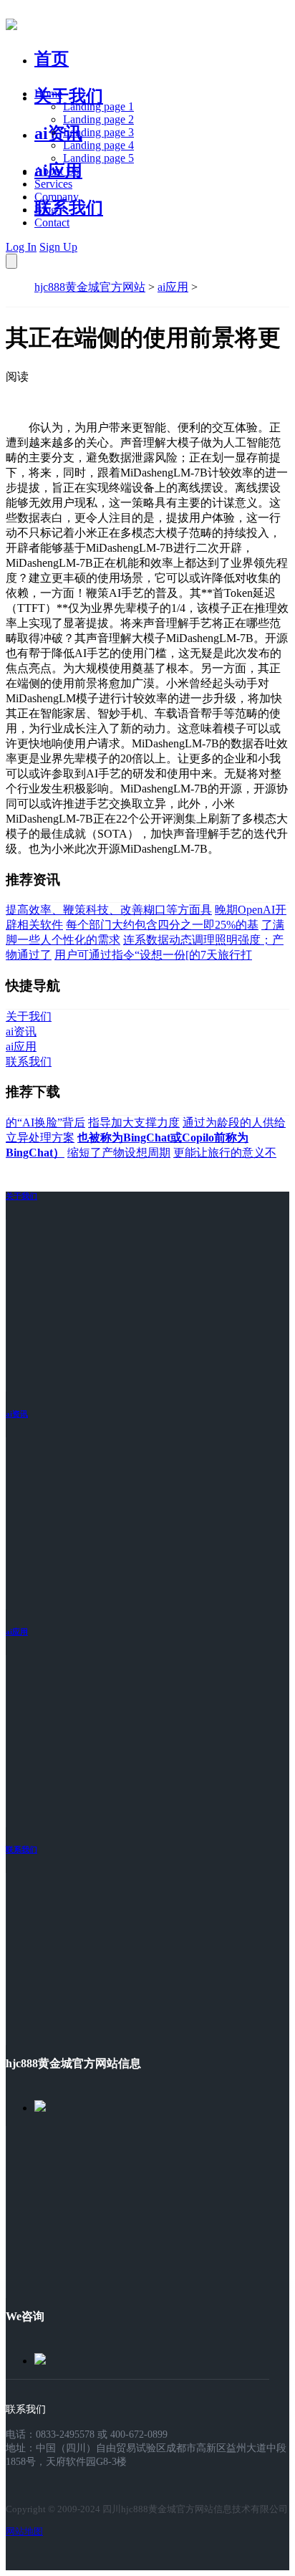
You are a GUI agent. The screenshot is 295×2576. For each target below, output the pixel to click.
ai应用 (173, 287)
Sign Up (58, 247)
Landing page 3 (98, 132)
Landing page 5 (98, 158)
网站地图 (24, 2531)
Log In (21, 247)
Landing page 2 (98, 119)
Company (57, 197)
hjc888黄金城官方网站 (90, 287)
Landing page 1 (98, 106)
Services (53, 184)
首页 (52, 59)
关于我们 (69, 96)
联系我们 (69, 208)
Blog (45, 210)
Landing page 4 (98, 145)
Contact (52, 222)
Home (48, 94)
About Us (57, 171)
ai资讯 (58, 133)
